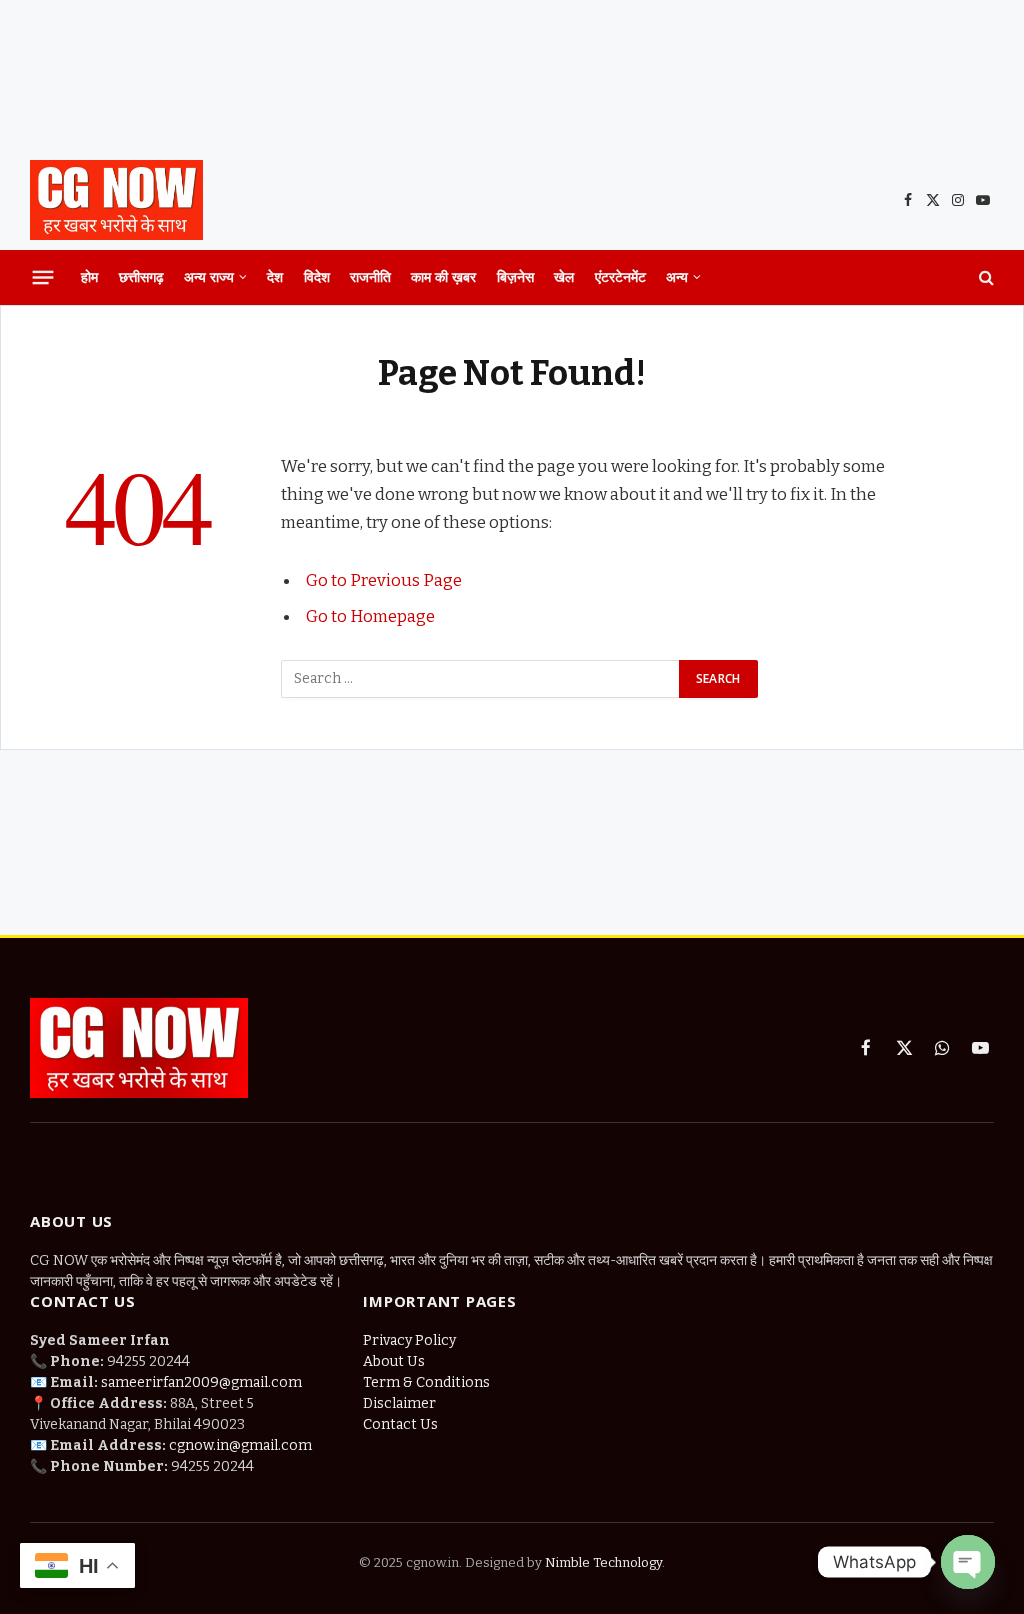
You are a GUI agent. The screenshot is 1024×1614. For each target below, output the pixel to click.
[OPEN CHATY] (968, 1562)
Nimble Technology (602, 1562)
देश (275, 276)
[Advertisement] (512, 75)
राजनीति (370, 276)
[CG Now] (116, 200)
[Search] (984, 277)
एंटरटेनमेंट (620, 276)
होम (89, 276)
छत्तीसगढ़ (141, 276)
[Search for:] (481, 679)
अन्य (677, 276)
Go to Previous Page (384, 580)
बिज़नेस (515, 276)
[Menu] (43, 277)
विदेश (317, 276)
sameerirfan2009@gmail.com (201, 1382)
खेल (564, 276)
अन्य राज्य (209, 276)
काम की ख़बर (443, 276)
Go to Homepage (370, 616)
